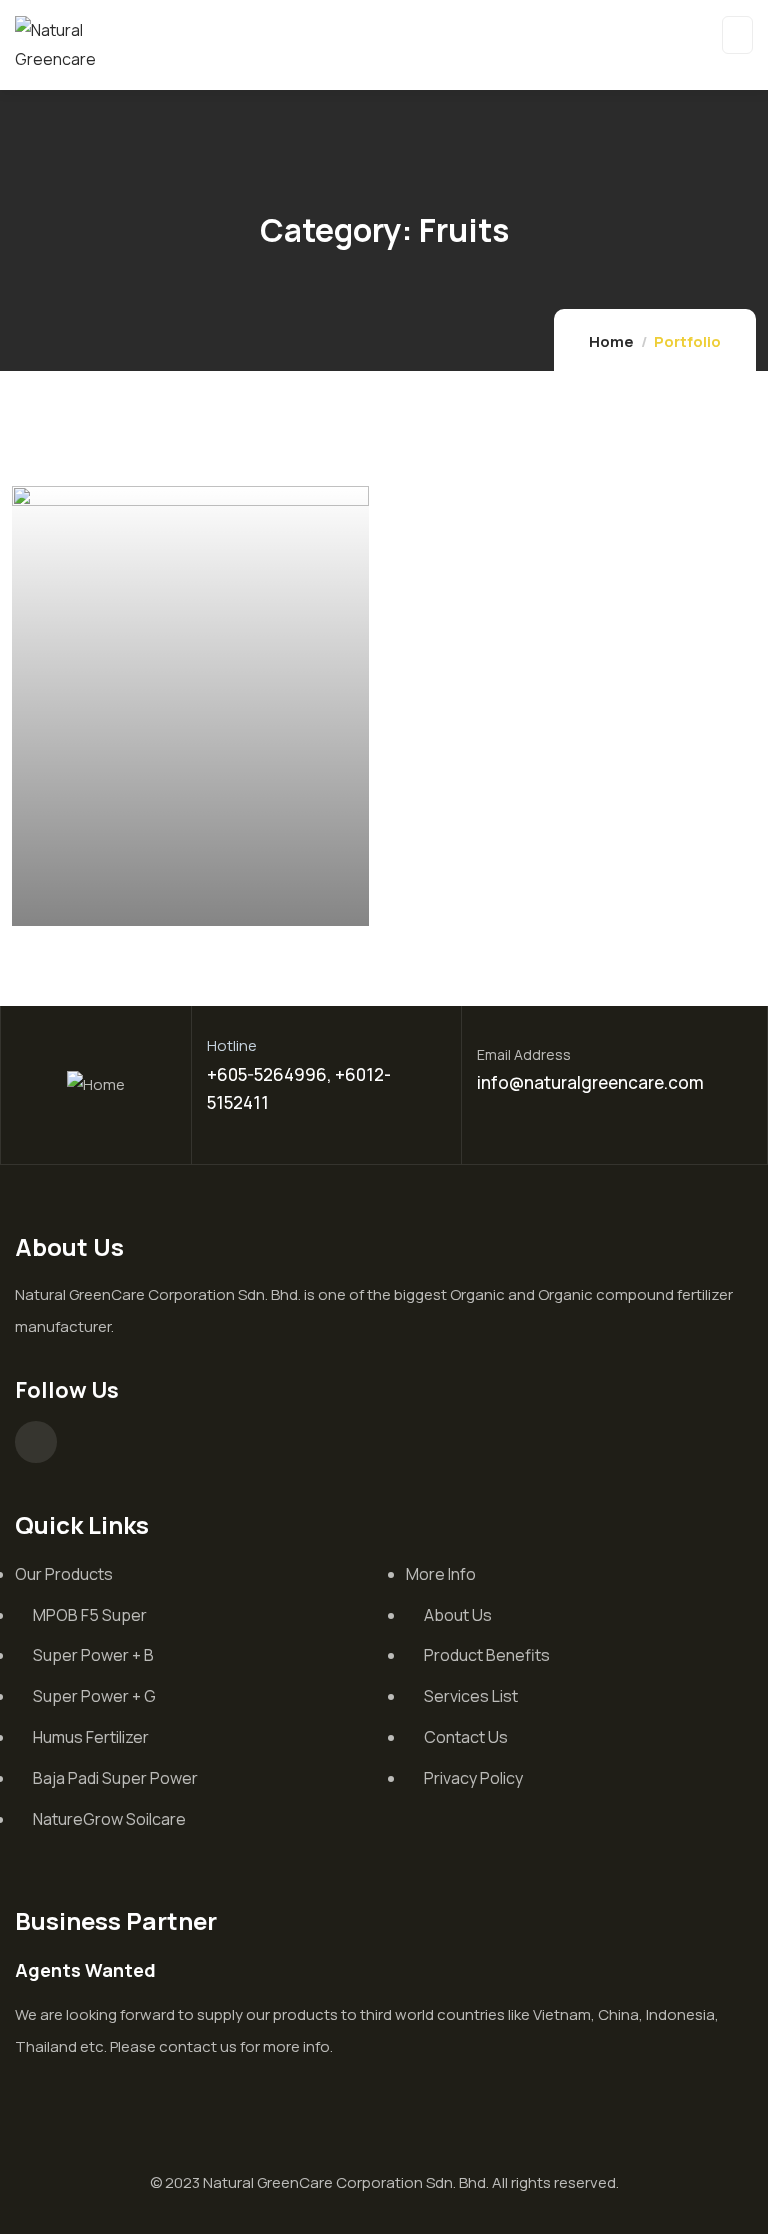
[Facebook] (36, 1442)
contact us (198, 2046)
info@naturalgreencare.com (590, 1082)
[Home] (96, 1085)
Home (611, 341)
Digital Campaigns (138, 900)
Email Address (524, 1054)
